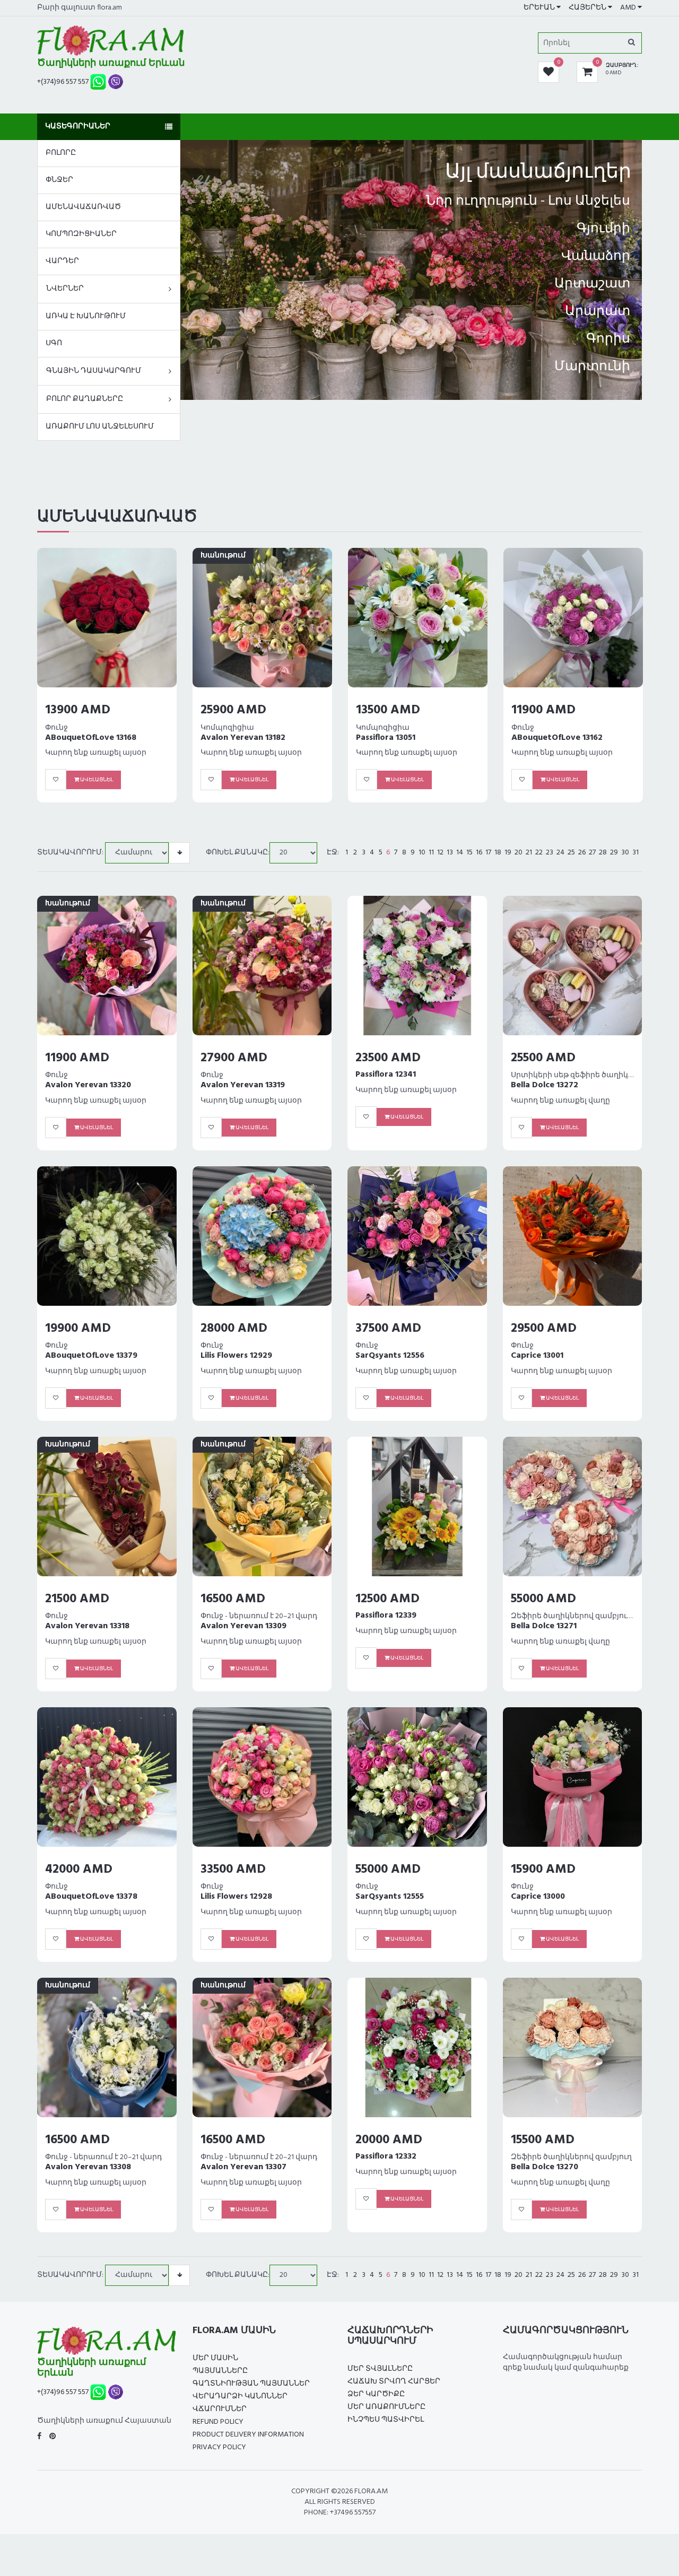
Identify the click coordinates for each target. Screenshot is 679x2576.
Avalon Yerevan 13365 (554, 738)
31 (636, 853)
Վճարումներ (220, 2409)
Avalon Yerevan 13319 (243, 1085)
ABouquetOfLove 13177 (402, 738)
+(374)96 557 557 (63, 82)
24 (560, 853)
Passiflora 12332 (386, 2156)
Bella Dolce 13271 (544, 1626)
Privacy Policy (219, 2447)
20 (519, 853)
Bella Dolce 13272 (545, 1085)
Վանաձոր (596, 257)
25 (571, 853)
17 (488, 853)
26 (582, 853)
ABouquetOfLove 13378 (91, 1897)
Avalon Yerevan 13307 (243, 2167)
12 (440, 853)
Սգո (54, 343)
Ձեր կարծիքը (376, 2394)
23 (550, 853)
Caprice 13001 (537, 1356)
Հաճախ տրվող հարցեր (394, 2382)
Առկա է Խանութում (86, 316)
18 (498, 853)
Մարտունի (592, 367)
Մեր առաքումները (386, 2407)
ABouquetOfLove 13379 (91, 1356)
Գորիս (608, 339)
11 (431, 853)
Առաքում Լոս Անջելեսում (100, 427)
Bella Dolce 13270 (545, 2167)
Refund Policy (218, 2422)
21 (529, 853)
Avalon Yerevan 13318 (87, 1626)
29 (614, 853)
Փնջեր (59, 180)
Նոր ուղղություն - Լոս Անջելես (528, 202)
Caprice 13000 (538, 1897)
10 (422, 853)
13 (450, 853)
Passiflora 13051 (75, 738)
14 (460, 853)
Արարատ (598, 312)
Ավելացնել (96, 780)
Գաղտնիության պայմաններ (251, 2384)
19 (508, 853)
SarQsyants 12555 (390, 1897)
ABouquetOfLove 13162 (246, 738)
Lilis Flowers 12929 (236, 1356)
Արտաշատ (592, 284)
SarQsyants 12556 (390, 1356)
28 (603, 853)
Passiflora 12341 (386, 1075)
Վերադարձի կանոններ (240, 2396)
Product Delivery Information (248, 2435)
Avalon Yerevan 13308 (88, 2167)
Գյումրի (603, 229)
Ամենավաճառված (83, 207)
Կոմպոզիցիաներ (81, 234)
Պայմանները (220, 2371)
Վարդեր (62, 261)
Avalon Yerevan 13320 (88, 1085)
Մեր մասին (215, 2358)
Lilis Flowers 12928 (236, 1897)
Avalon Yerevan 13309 (243, 1626)
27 (592, 853)
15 (469, 853)
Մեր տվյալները (380, 2369)
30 (625, 853)
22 (539, 853)
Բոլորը (61, 153)
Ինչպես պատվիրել (386, 2420)
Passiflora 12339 (386, 1616)
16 (479, 853)
